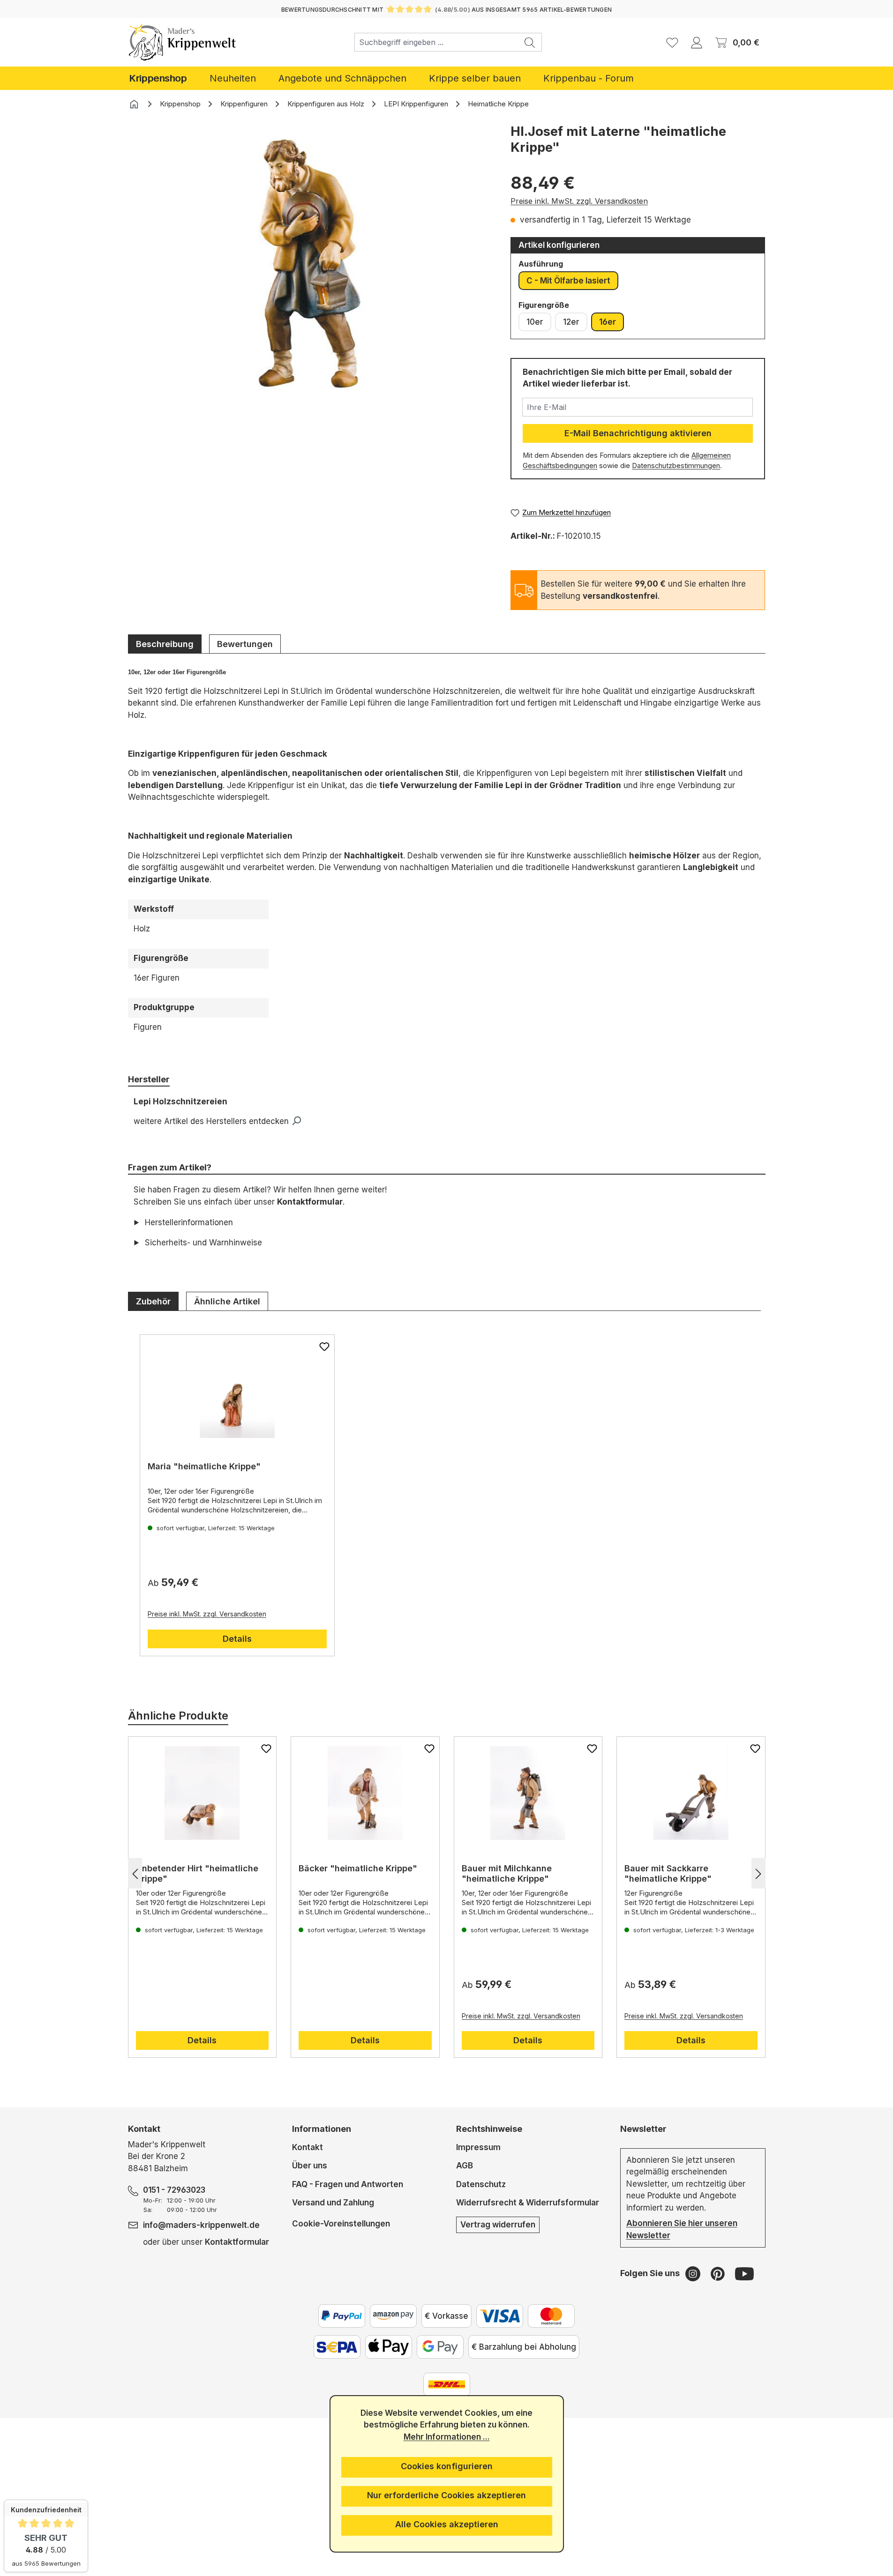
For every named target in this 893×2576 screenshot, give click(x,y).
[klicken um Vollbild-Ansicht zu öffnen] (310, 264)
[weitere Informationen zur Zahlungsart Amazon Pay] (393, 2316)
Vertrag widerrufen (498, 2225)
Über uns (310, 2166)
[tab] (165, 644)
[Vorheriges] (135, 1873)
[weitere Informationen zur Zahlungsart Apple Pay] (389, 2347)
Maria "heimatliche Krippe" (204, 1466)
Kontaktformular (310, 1202)
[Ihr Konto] (697, 42)
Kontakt (308, 2147)
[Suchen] (530, 42)
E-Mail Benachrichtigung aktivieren (638, 433)
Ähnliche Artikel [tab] (227, 1301)
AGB (465, 2166)
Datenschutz (481, 2184)
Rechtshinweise (489, 2129)
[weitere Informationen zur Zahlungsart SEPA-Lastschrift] (337, 2347)
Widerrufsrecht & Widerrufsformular (528, 2203)
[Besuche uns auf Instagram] (694, 2273)
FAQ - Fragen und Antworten (348, 2184)
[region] (310, 278)
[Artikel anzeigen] (237, 1391)
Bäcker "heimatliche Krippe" (358, 1868)
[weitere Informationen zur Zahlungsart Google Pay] (440, 2347)
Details (237, 1639)
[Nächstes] (758, 1873)
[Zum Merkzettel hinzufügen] (324, 1347)
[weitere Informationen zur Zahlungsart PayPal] (342, 2316)
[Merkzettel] (672, 42)
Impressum (478, 2147)
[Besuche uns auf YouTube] (744, 2273)
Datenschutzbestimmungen (676, 466)
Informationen (322, 2129)
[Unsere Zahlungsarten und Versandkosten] (447, 2384)
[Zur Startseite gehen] (183, 42)
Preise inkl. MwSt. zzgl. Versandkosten (579, 201)
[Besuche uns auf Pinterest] (719, 2273)
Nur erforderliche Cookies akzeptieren (446, 2495)
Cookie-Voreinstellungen (341, 2223)
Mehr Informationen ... (447, 2437)
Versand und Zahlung (333, 2203)
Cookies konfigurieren (447, 2466)
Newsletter (643, 2129)
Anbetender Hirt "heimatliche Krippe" (197, 1873)
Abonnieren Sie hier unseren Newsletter (682, 2229)
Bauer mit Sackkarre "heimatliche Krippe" (668, 1873)
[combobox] (436, 42)
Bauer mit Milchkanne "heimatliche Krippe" (507, 1873)
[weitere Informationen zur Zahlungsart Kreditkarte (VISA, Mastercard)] (500, 2316)
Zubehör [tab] (153, 1301)
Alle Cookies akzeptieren (447, 2524)
